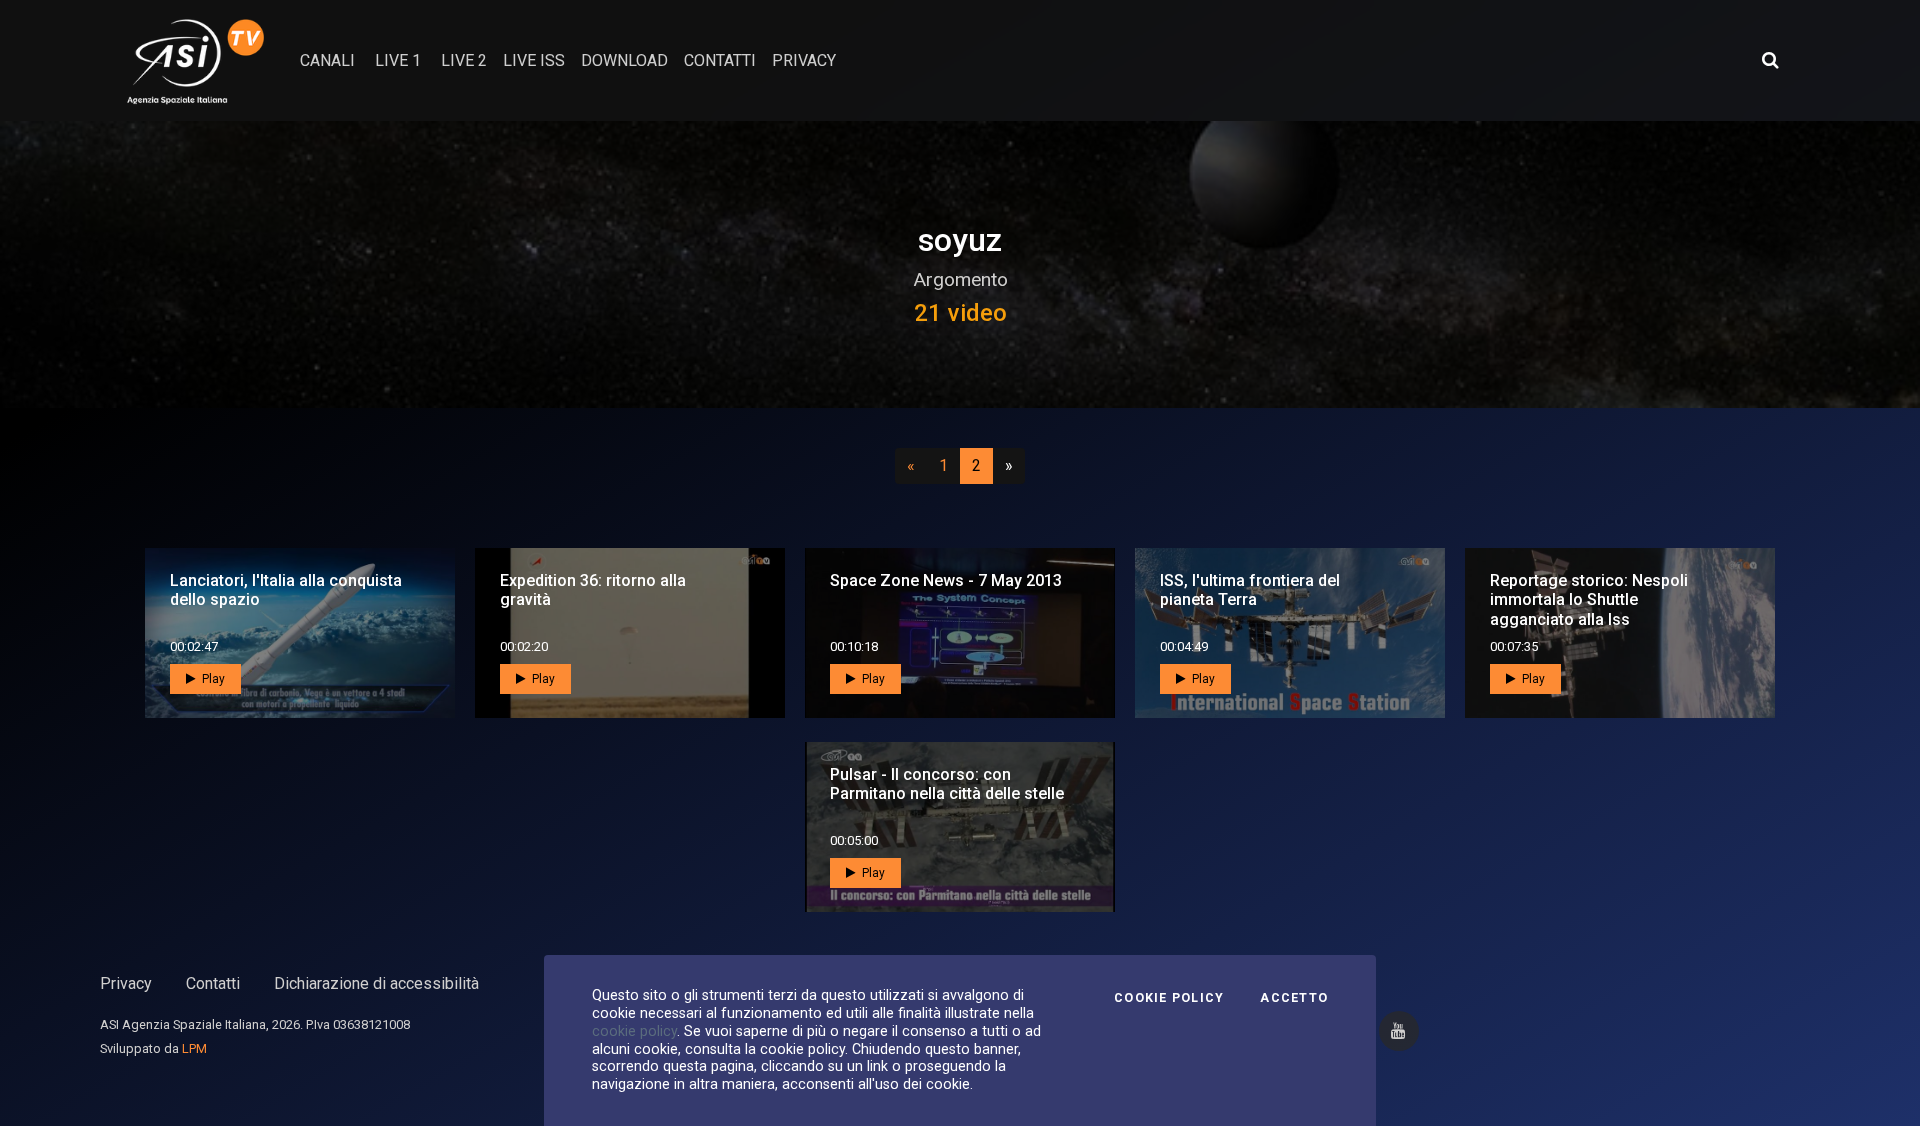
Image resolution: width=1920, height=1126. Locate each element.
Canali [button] (327, 60)
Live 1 (398, 60)
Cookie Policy (1169, 998)
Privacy (126, 983)
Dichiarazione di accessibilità (376, 983)
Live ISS (534, 60)
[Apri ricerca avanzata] (1770, 60)
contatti (720, 60)
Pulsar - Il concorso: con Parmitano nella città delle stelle (947, 784)
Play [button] (212, 679)
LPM (194, 1048)
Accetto (1294, 998)
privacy (804, 60)
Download (624, 60)
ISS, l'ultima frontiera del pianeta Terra (1250, 590)
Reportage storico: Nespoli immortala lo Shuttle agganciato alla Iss (1589, 599)
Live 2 (464, 60)
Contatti (213, 983)
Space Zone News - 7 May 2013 (946, 580)
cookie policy (634, 1031)
